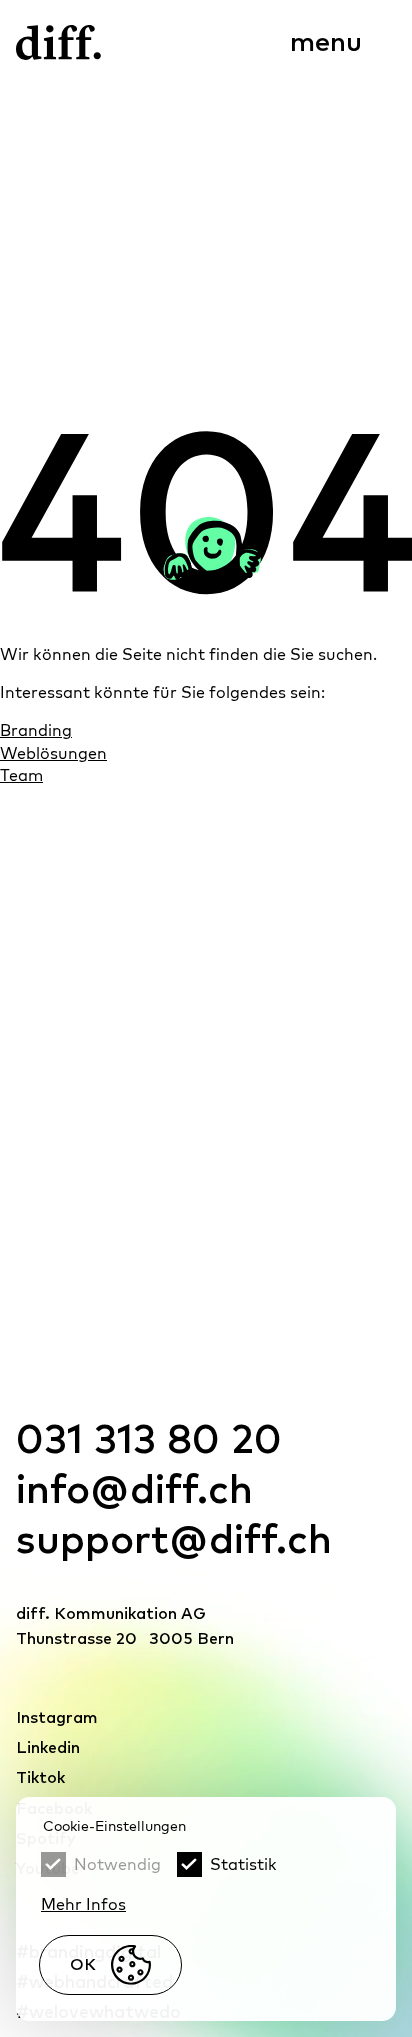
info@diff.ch (134, 1491)
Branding (36, 730)
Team (21, 775)
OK (83, 1965)
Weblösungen (53, 753)
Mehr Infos (83, 1904)
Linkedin (48, 1748)
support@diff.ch (174, 1541)
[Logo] (58, 42)
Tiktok (40, 1778)
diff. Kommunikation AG (111, 1614)
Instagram (57, 1718)
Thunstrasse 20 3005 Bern (125, 1639)
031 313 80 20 (149, 1441)
